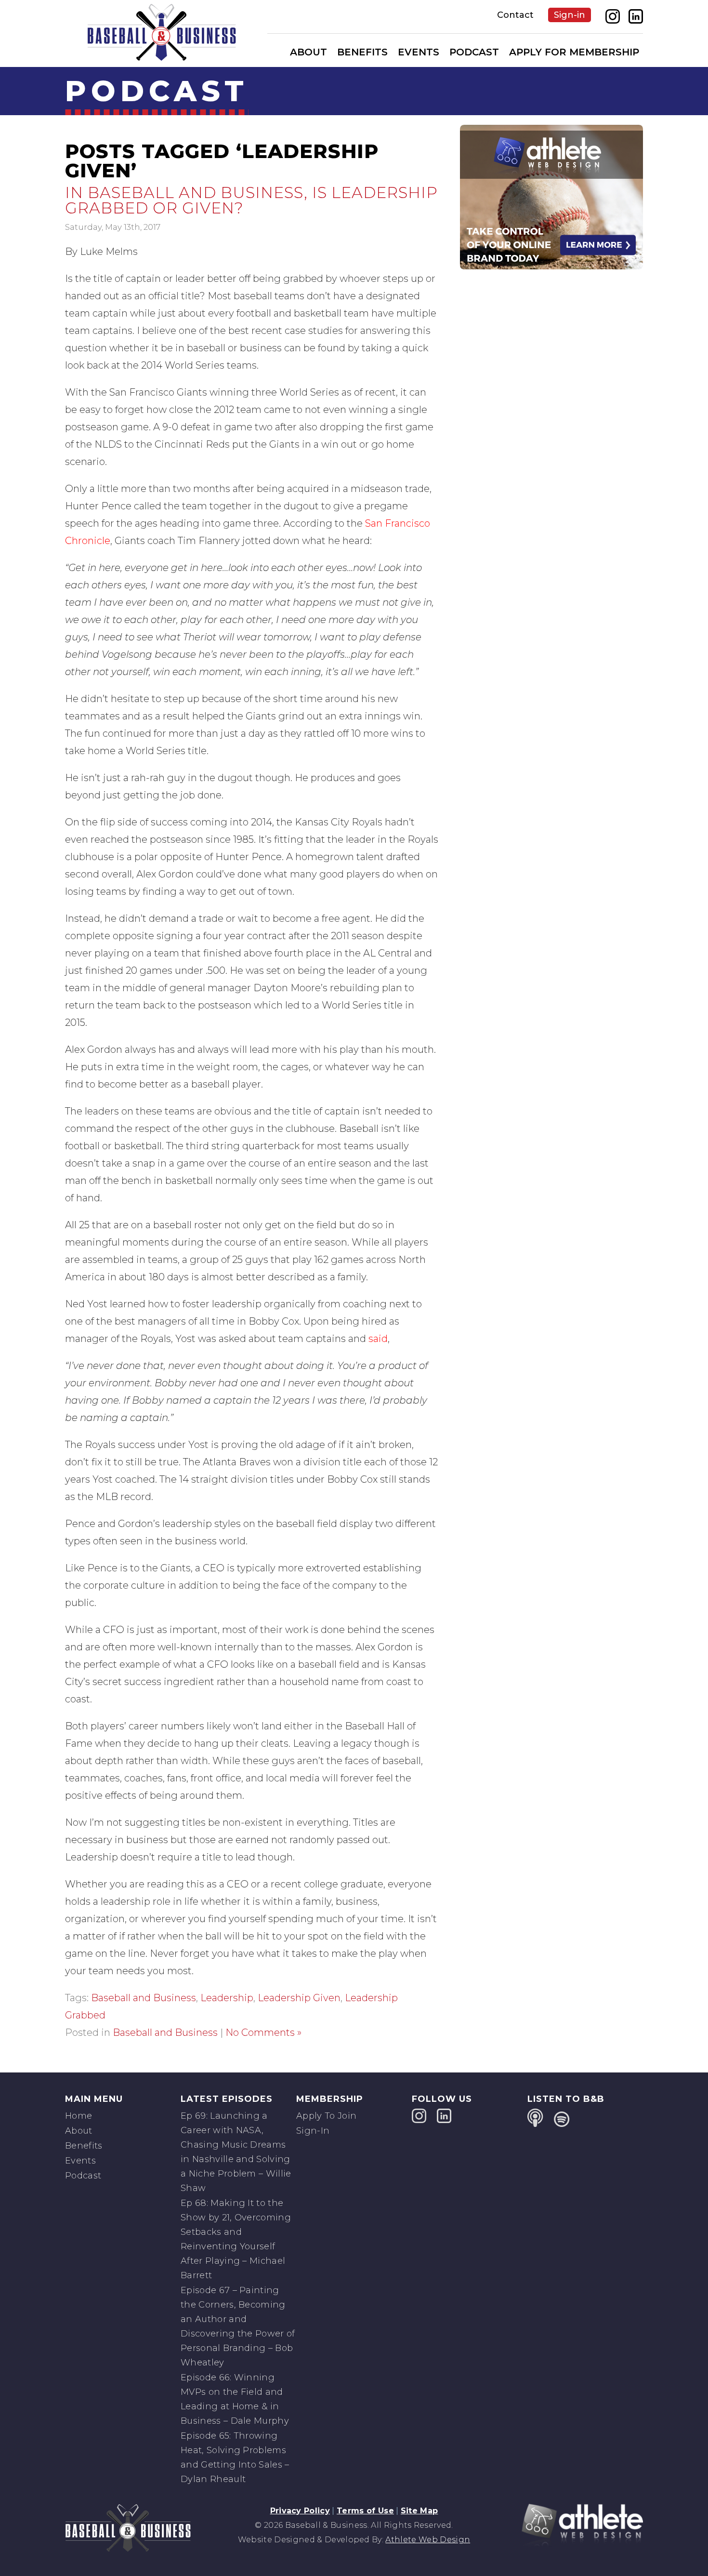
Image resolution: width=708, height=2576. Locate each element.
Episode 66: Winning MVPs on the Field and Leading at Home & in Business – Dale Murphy (235, 2399)
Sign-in (570, 15)
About (308, 52)
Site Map (420, 2511)
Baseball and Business (144, 1998)
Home (79, 2116)
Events (419, 52)
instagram (613, 16)
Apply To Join (326, 2116)
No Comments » (263, 2032)
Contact (515, 15)
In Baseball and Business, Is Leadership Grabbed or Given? (251, 200)
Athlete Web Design (428, 2540)
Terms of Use (365, 2511)
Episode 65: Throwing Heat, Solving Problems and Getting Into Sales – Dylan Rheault (235, 2457)
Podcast (474, 52)
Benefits (362, 52)
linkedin (636, 16)
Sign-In (313, 2131)
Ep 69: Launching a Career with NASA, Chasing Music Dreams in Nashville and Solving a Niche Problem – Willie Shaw (236, 2152)
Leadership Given (299, 1998)
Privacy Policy (300, 2511)
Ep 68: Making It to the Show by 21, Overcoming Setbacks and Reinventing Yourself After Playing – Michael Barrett (236, 2239)
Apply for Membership (574, 52)
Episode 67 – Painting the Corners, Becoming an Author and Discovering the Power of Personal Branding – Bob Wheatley (238, 2326)
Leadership (227, 1998)
